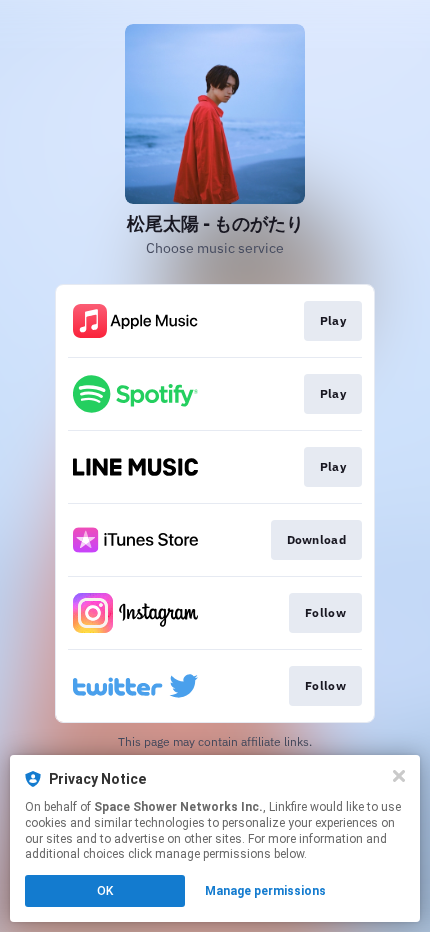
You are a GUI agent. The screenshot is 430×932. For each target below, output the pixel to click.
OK (105, 891)
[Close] (399, 776)
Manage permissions (265, 891)
